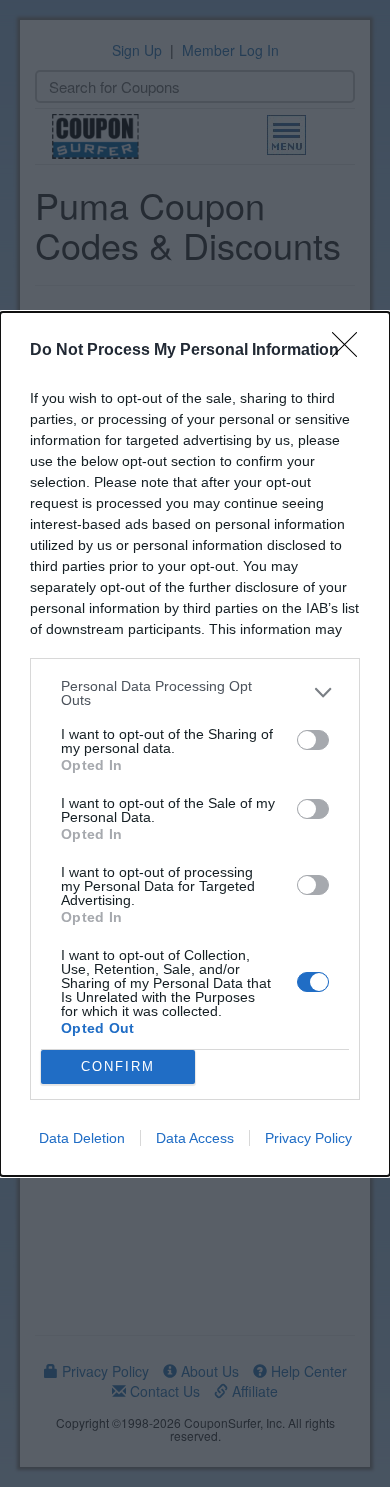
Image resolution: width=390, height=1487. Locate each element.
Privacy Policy (308, 1138)
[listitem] (195, 693)
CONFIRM (118, 1066)
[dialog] (195, 744)
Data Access (195, 1138)
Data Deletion (82, 1138)
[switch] (313, 740)
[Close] (351, 351)
